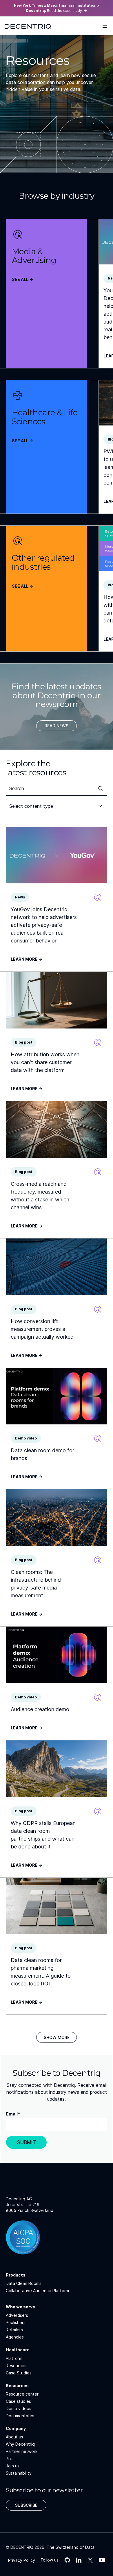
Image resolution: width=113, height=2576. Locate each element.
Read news (57, 726)
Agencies (15, 2337)
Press (11, 2459)
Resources (16, 2366)
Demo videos (19, 2408)
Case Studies (19, 2373)
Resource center (22, 2394)
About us (14, 2437)
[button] (105, 26)
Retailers (14, 2330)
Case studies (18, 2401)
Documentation (21, 2416)
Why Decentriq (20, 2444)
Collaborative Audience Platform (37, 2291)
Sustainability (19, 2473)
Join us (13, 2466)
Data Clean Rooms (24, 2283)
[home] (28, 26)
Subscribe (26, 2505)
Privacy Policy (22, 2560)
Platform (14, 2358)
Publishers (16, 2322)
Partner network (22, 2451)
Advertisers (17, 2315)
